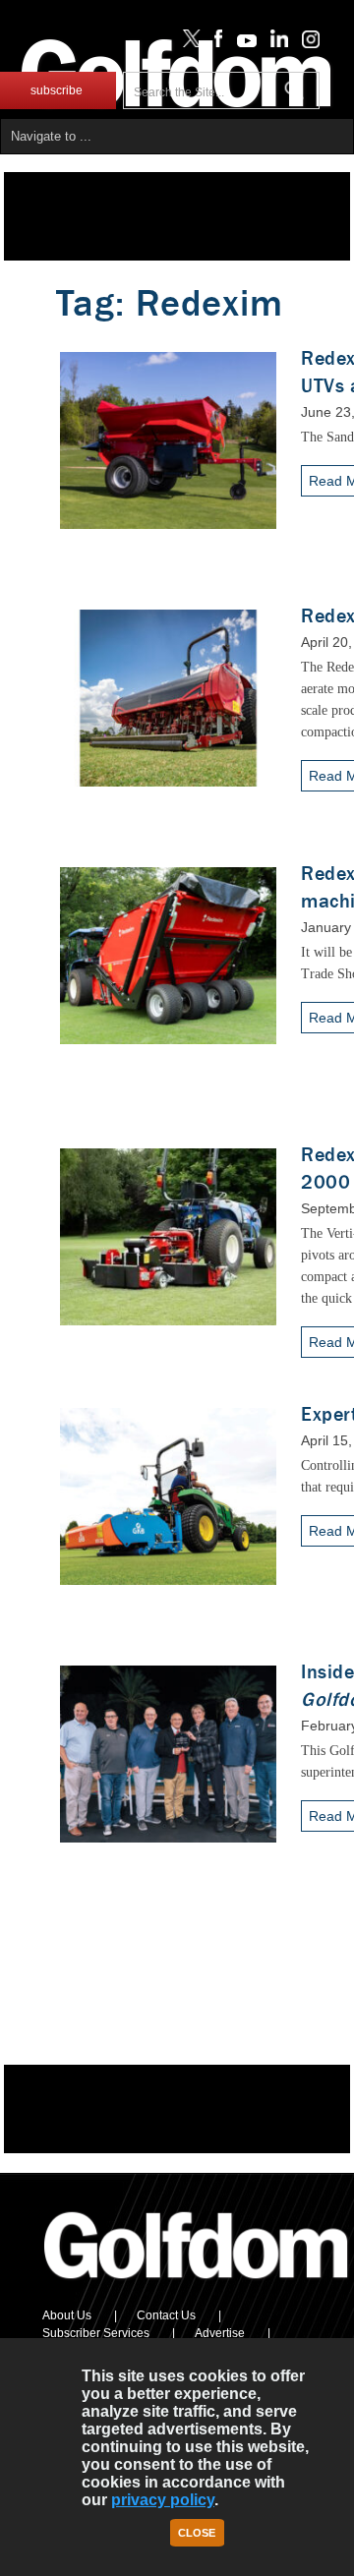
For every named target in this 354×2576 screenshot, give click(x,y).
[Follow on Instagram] (305, 43)
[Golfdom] (196, 2287)
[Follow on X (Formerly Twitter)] (188, 43)
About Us (67, 2315)
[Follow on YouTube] (242, 43)
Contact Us (166, 2315)
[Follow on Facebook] (215, 43)
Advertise (220, 2333)
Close (197, 2533)
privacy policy (163, 2500)
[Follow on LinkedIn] (276, 43)
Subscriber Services (96, 2333)
